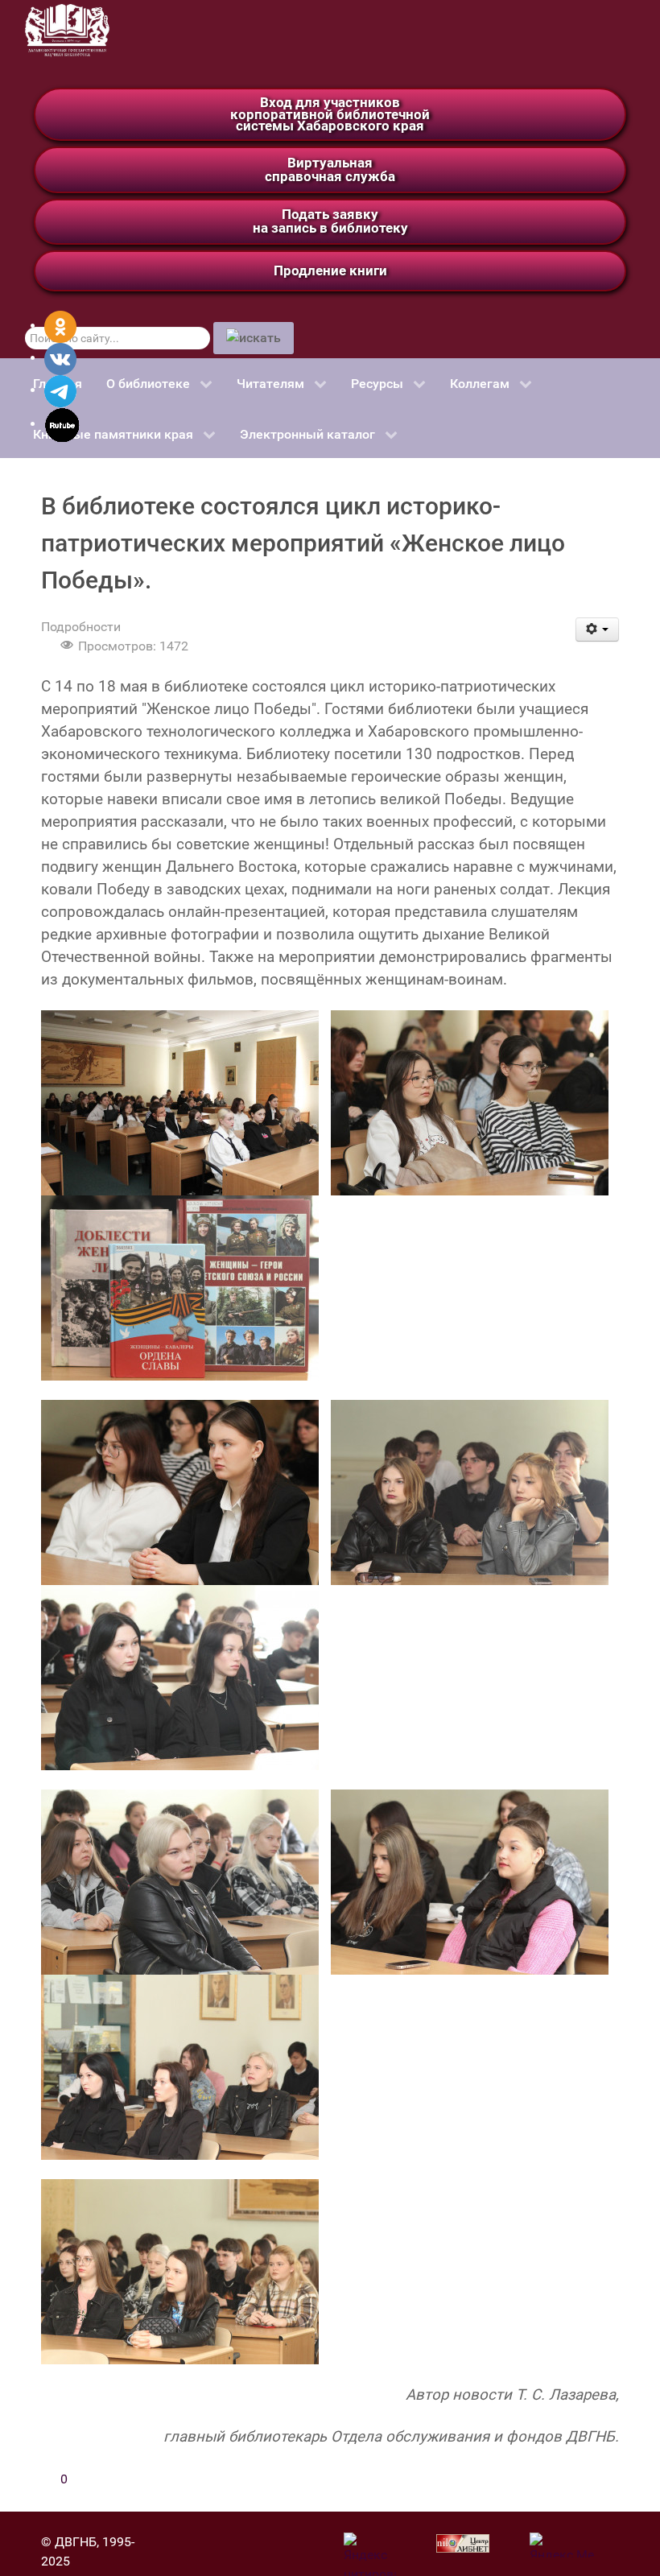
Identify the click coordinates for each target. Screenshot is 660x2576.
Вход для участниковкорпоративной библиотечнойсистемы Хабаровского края (330, 114)
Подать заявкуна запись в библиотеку (330, 221)
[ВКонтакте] (60, 358)
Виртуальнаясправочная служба (330, 169)
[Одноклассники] (60, 326)
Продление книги (330, 270)
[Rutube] (62, 424)
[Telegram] (60, 390)
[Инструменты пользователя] (598, 630)
